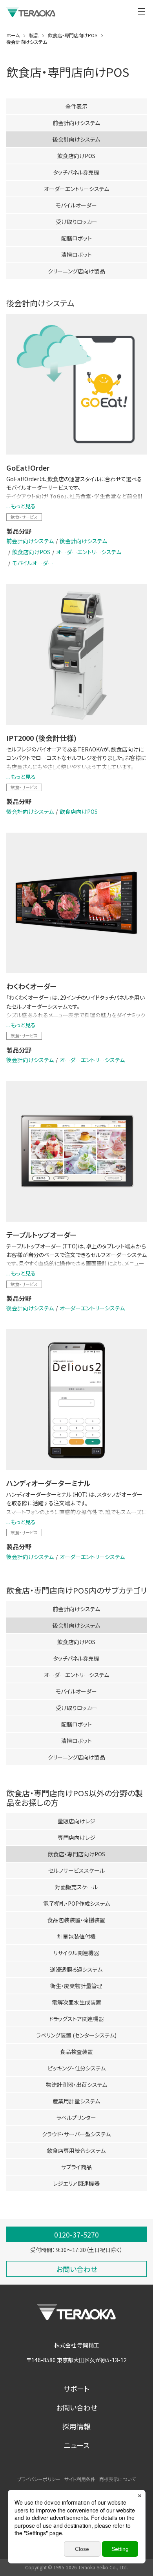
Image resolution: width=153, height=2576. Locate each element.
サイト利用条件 (80, 2479)
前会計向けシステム (76, 123)
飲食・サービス (24, 517)
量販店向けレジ (76, 1821)
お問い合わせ (77, 2407)
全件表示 (76, 106)
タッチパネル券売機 (76, 172)
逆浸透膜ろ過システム (76, 1969)
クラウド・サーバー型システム (76, 2134)
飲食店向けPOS (76, 156)
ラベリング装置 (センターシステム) (76, 2035)
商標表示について (117, 2479)
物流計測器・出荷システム (76, 2085)
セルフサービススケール (76, 1870)
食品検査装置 (76, 2052)
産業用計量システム (76, 2101)
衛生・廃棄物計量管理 (76, 1986)
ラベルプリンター (76, 2118)
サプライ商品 (76, 2167)
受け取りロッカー (76, 222)
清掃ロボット (76, 255)
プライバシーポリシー (39, 2479)
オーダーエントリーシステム (76, 189)
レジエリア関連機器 (76, 2183)
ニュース (77, 2445)
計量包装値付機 (76, 1936)
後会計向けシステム (83, 541)
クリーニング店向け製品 (76, 271)
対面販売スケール (76, 1887)
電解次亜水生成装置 (76, 2002)
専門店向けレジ (76, 1837)
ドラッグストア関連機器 (76, 2019)
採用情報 (76, 2426)
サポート (76, 2389)
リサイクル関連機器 (76, 1953)
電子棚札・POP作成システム (76, 1903)
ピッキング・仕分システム (76, 2068)
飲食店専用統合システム (76, 2150)
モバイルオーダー (76, 205)
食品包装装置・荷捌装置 (76, 1920)
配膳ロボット (76, 238)
